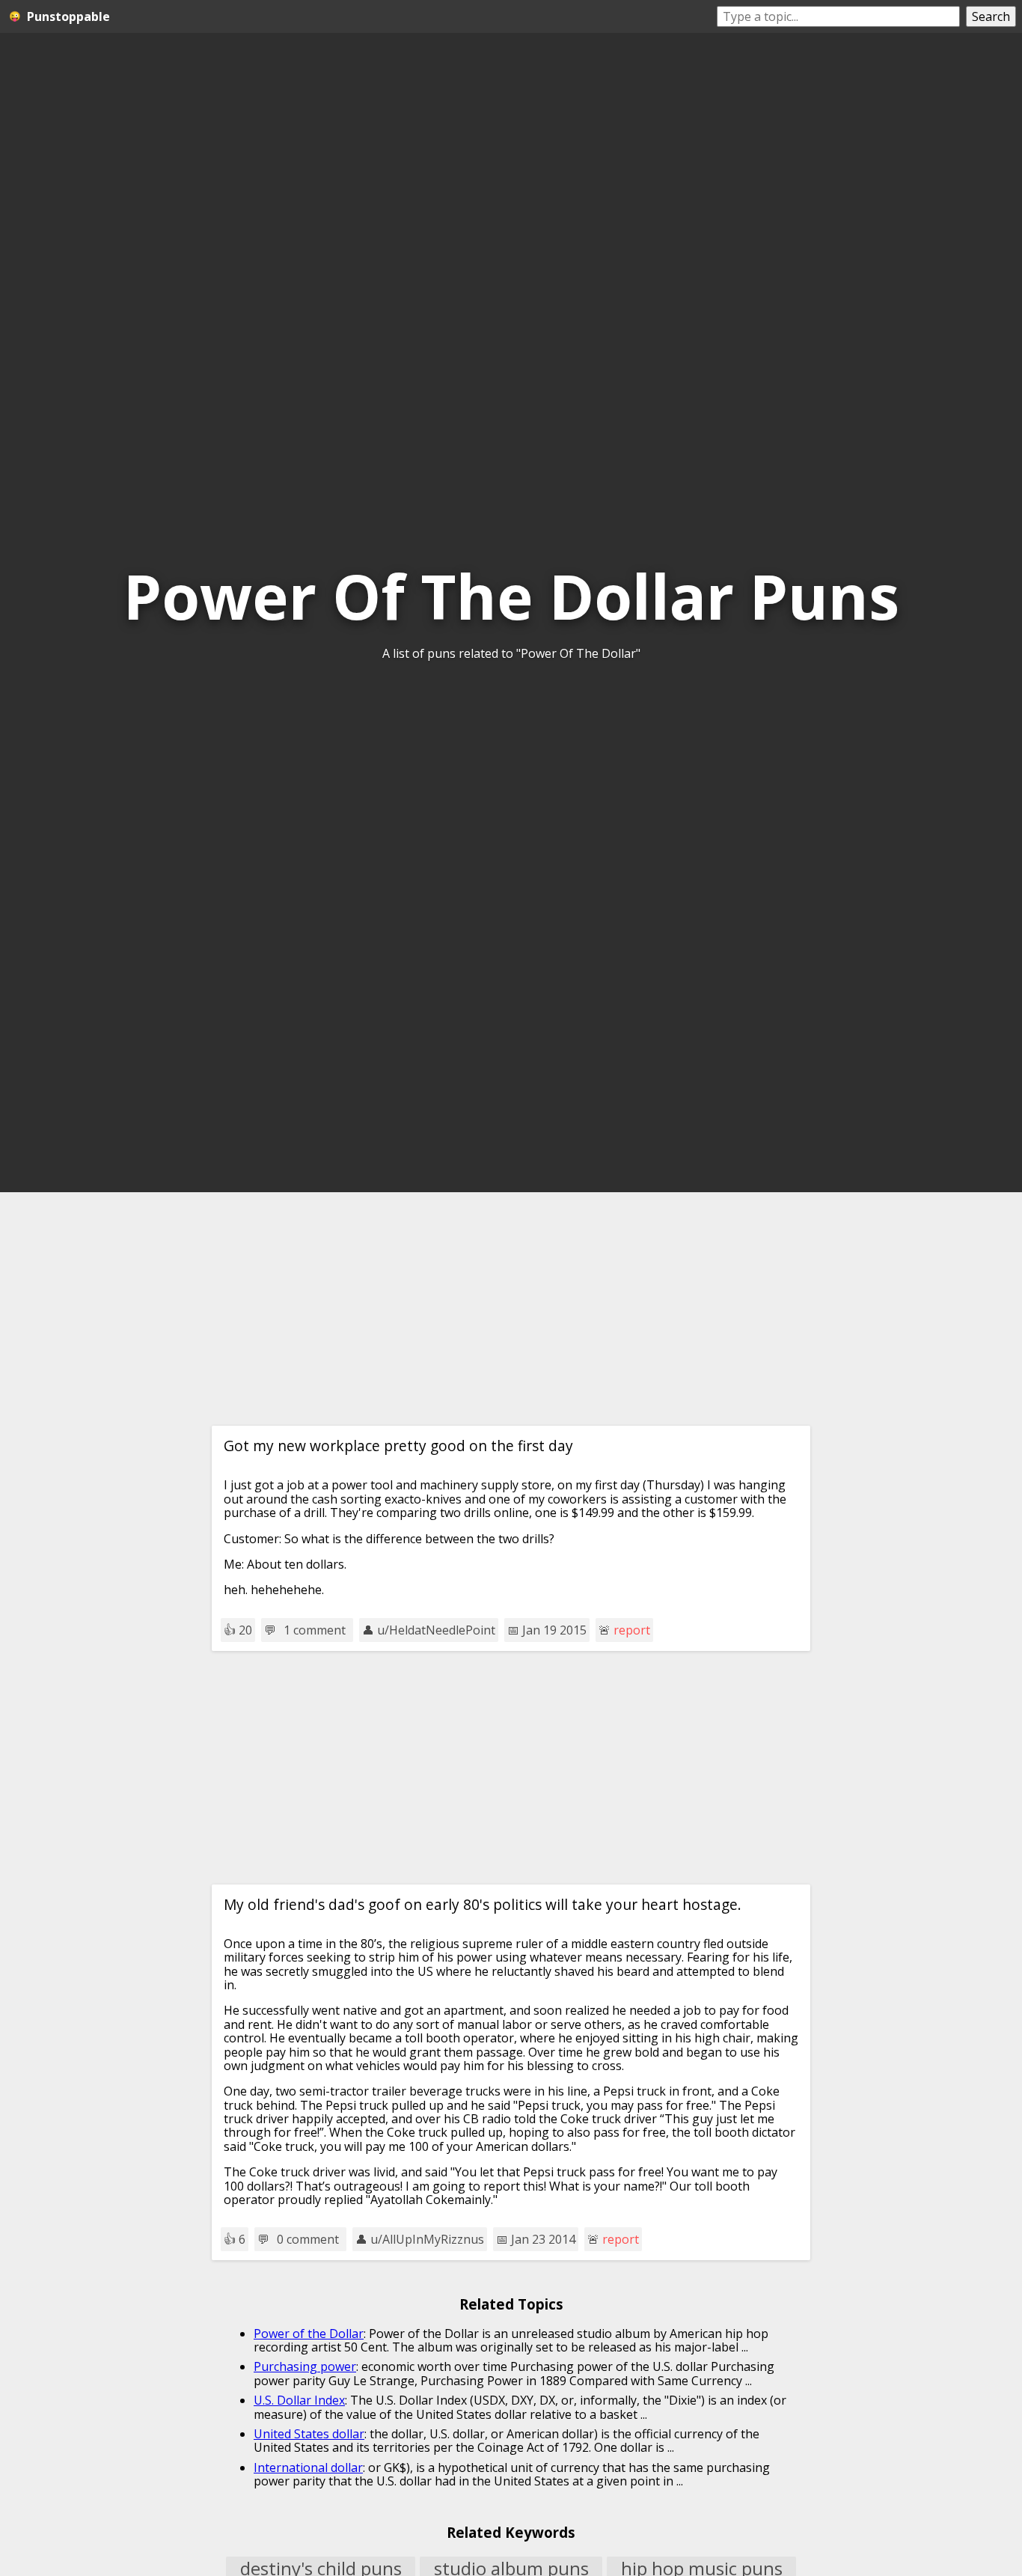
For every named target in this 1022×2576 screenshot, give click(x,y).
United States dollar (309, 2434)
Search (991, 16)
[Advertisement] (511, 1309)
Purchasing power (305, 2366)
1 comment (315, 1630)
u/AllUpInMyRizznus (427, 2239)
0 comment (308, 2239)
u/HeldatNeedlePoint (436, 1630)
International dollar (308, 2467)
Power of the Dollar (309, 2334)
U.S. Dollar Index (299, 2400)
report (632, 1630)
